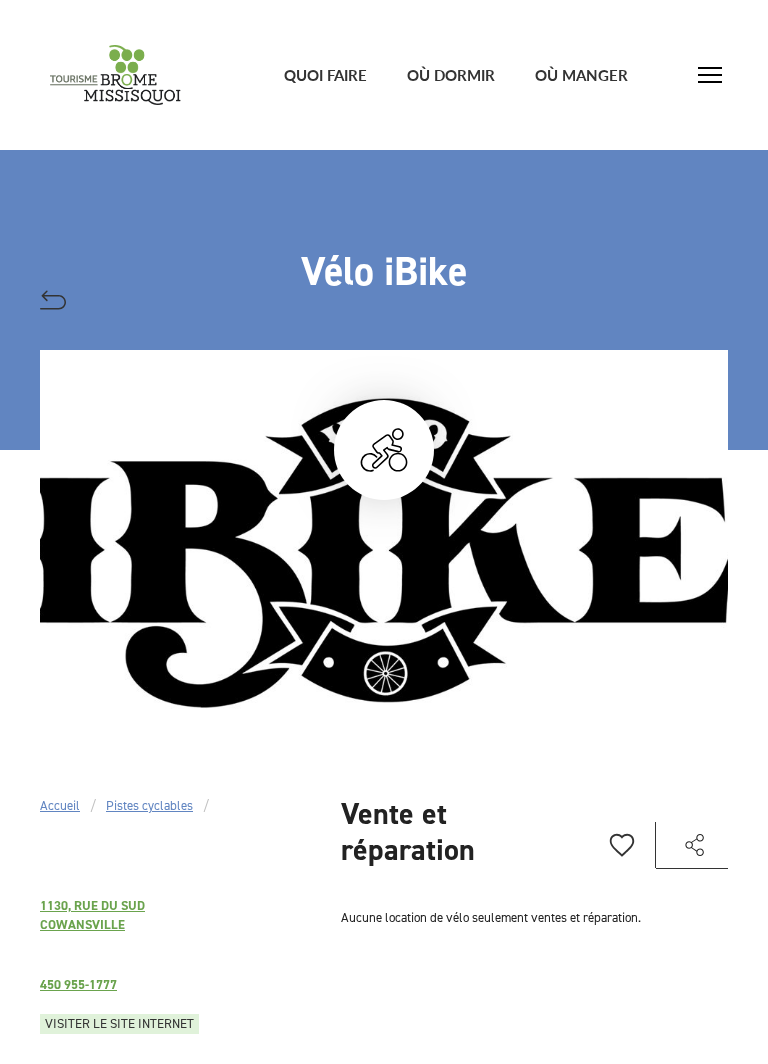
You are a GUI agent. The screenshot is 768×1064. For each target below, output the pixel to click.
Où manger (581, 74)
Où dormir (451, 74)
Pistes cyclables (149, 805)
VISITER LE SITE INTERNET (119, 1023)
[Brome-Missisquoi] (115, 75)
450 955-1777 (78, 984)
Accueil (60, 805)
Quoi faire (325, 74)
